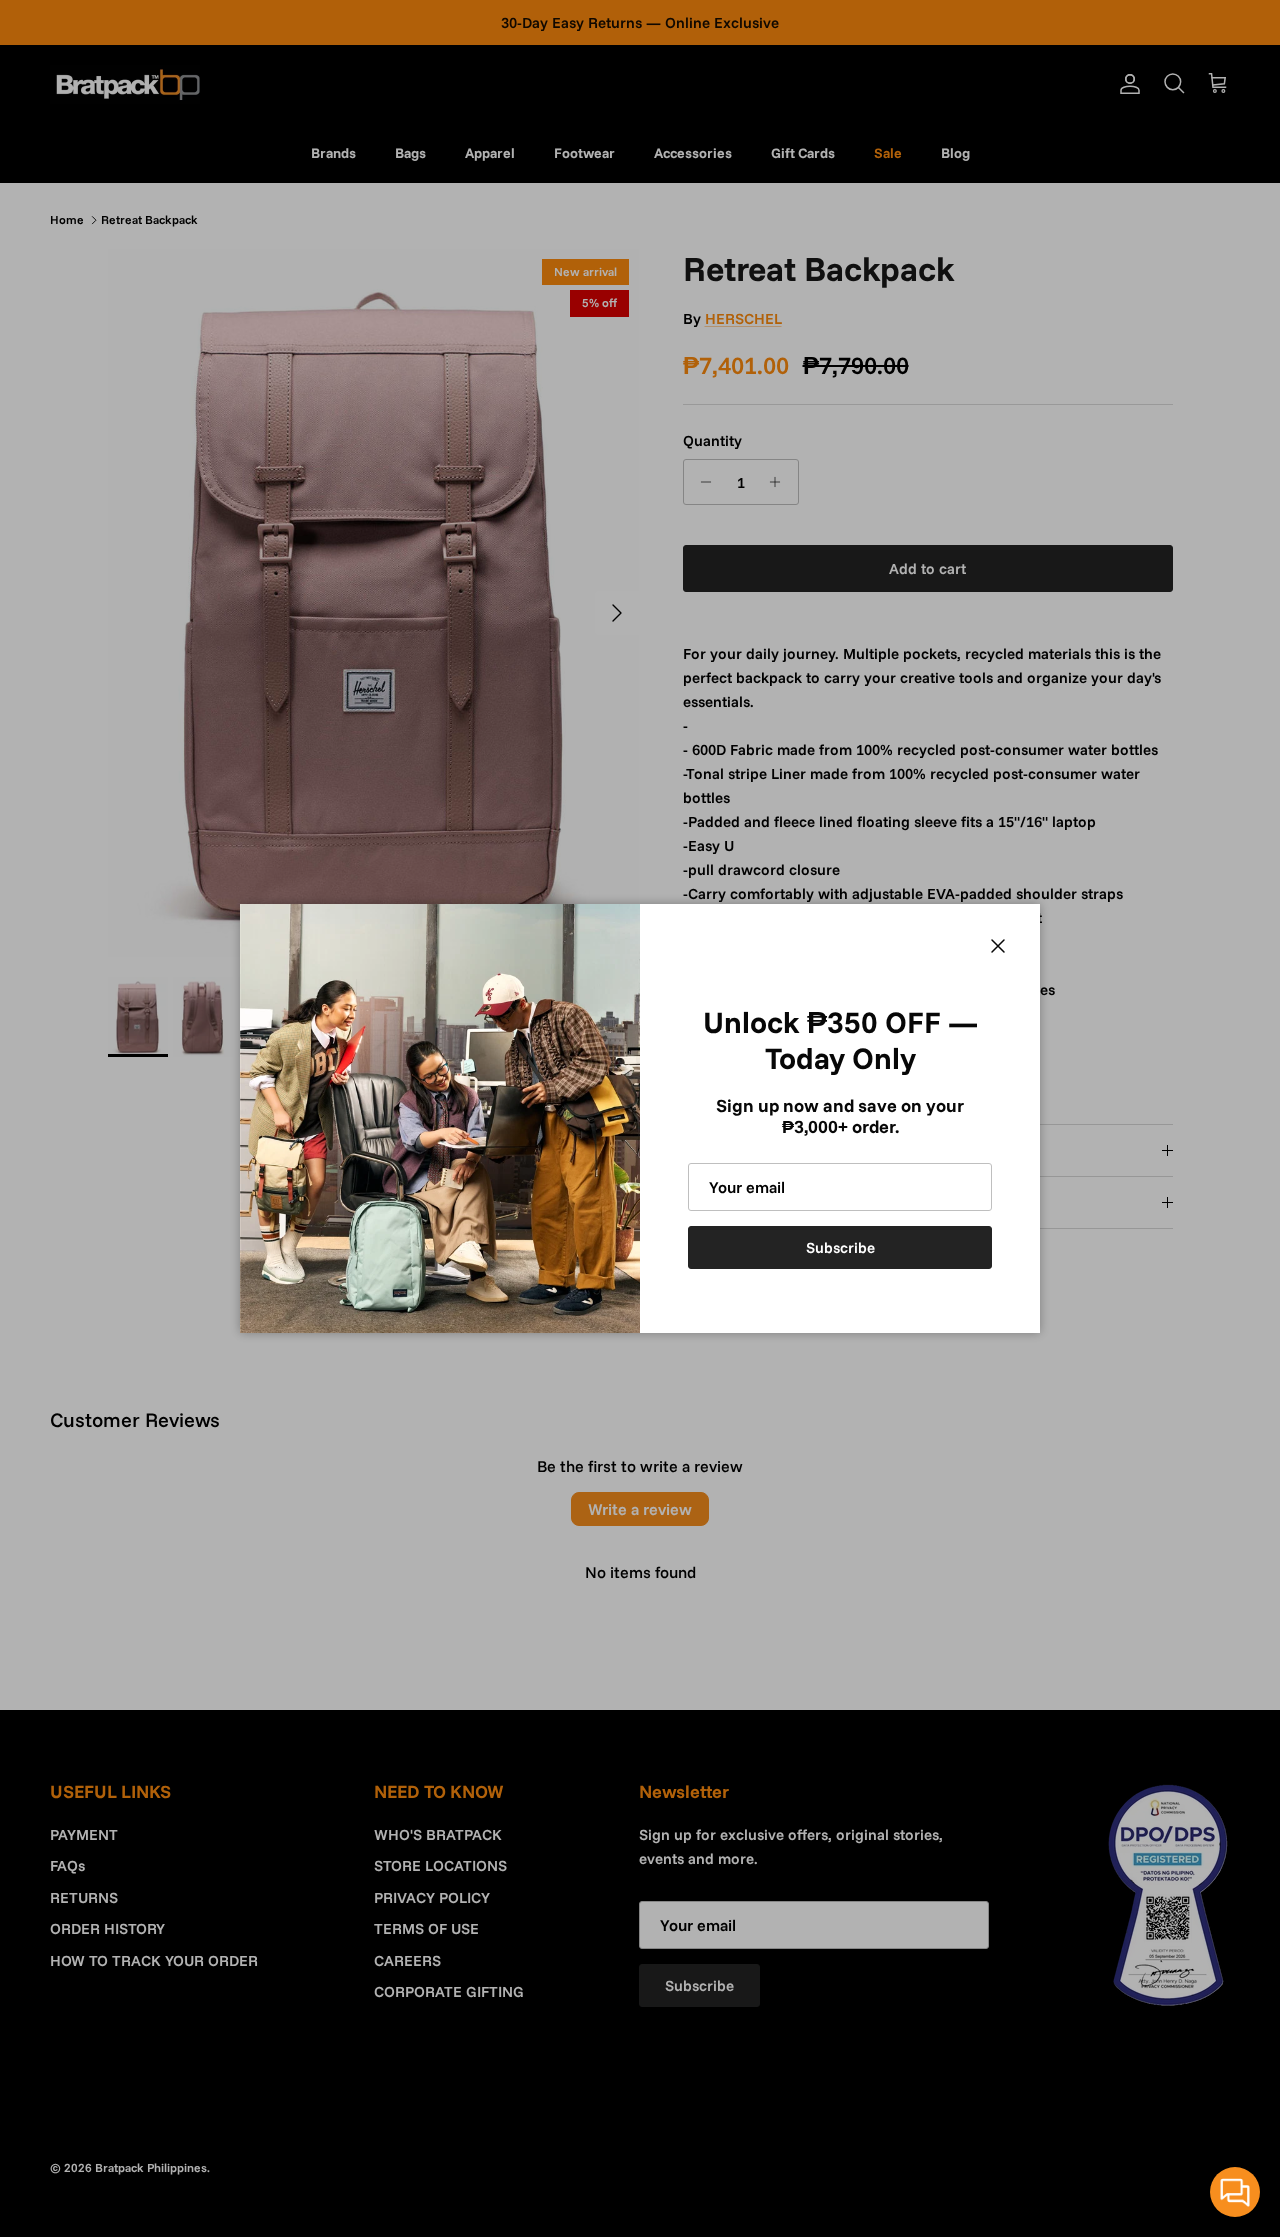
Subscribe (840, 1247)
